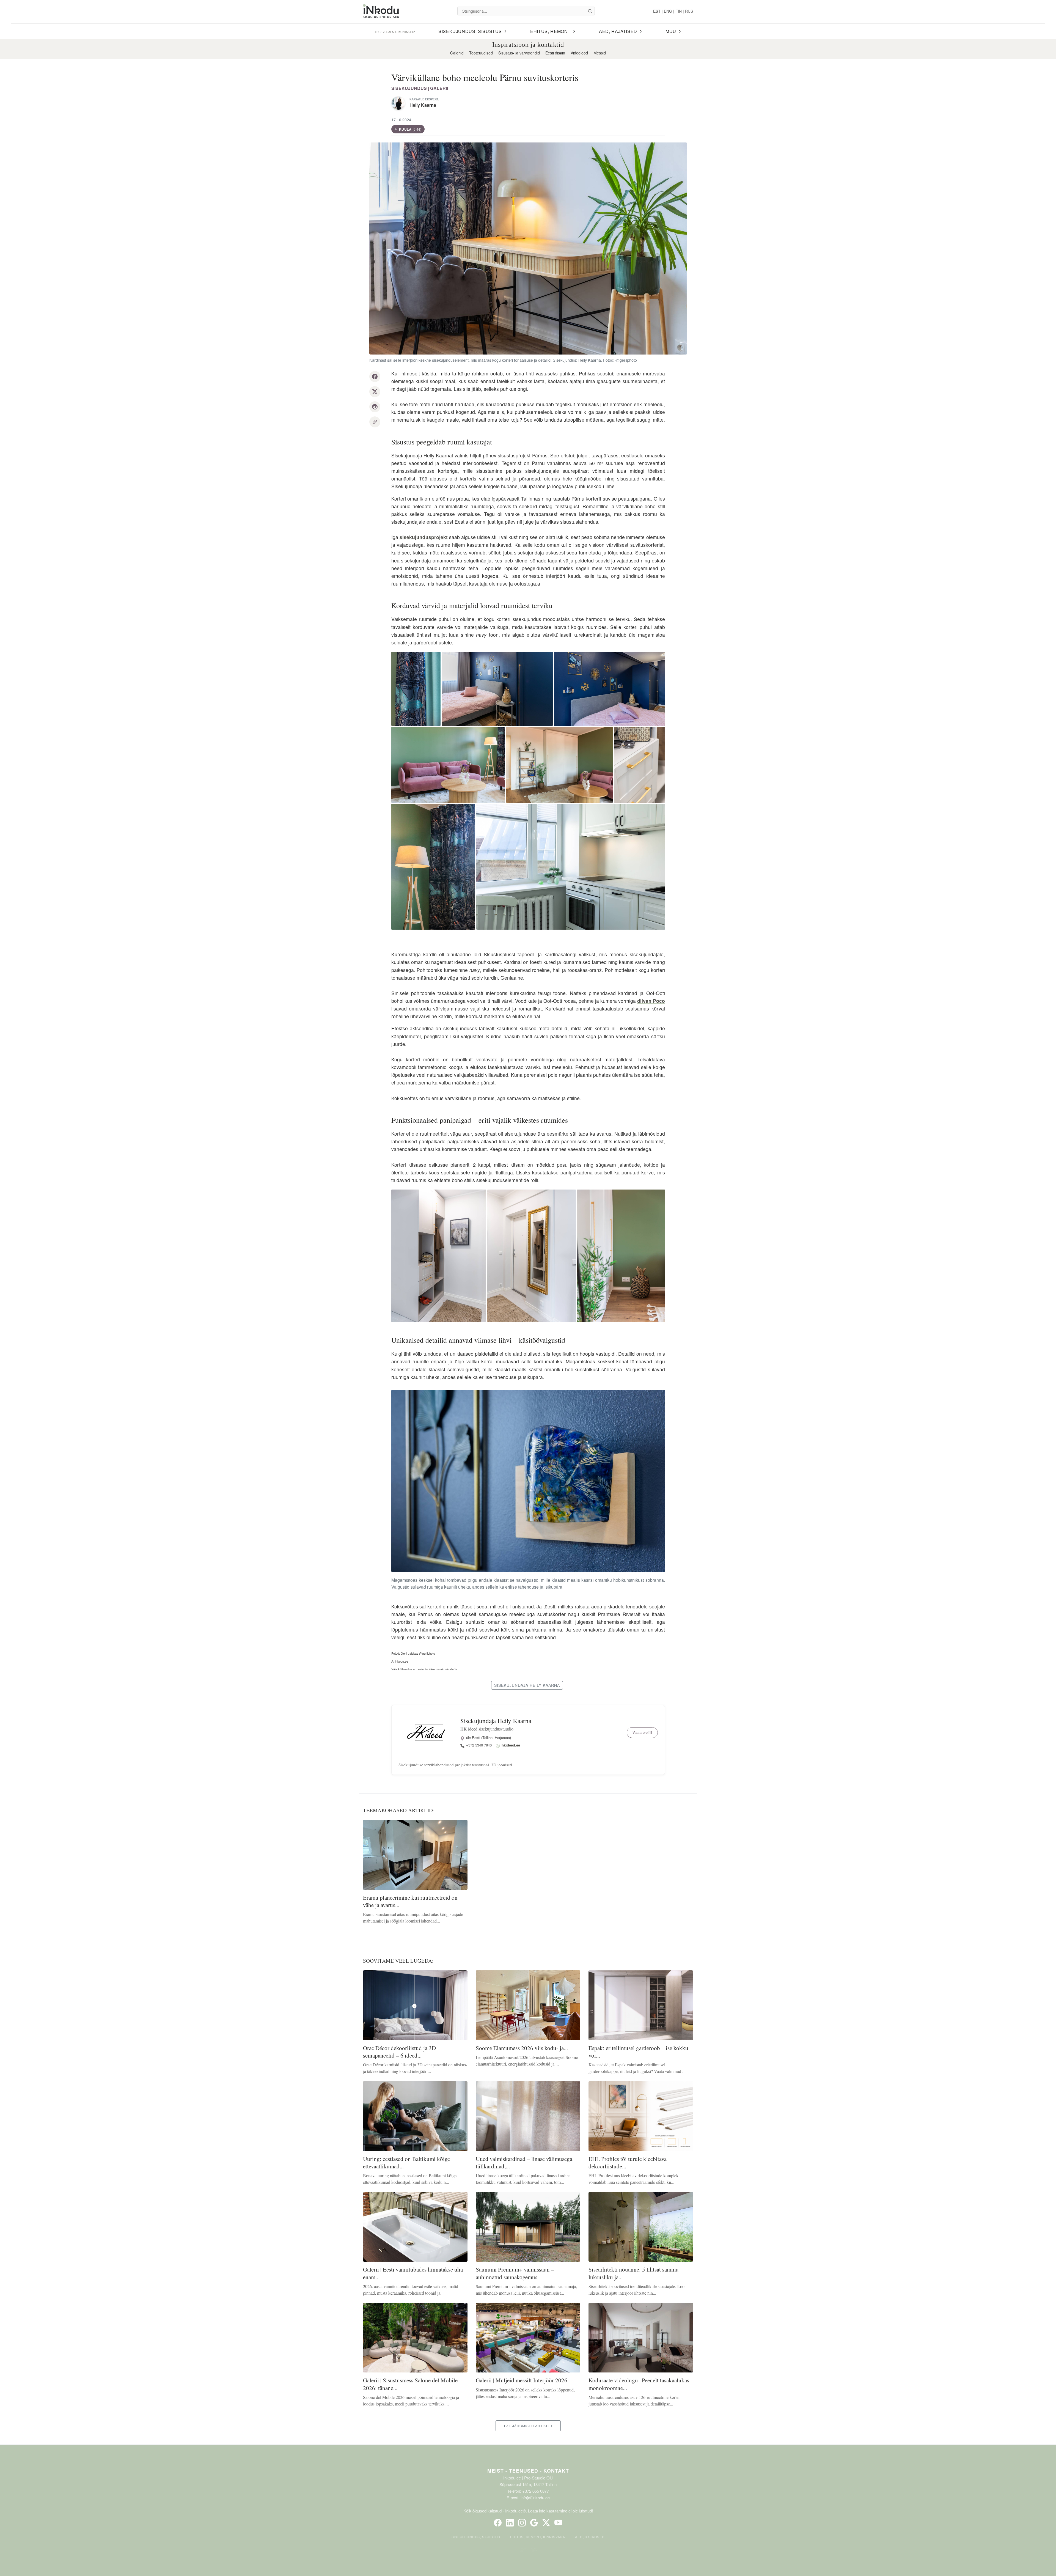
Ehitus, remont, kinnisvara (538, 2537)
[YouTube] (558, 2523)
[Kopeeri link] (375, 422)
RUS (689, 11)
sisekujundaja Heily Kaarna (527, 1685)
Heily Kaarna (423, 105)
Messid (600, 53)
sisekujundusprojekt (424, 537)
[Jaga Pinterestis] (375, 407)
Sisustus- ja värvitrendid (519, 53)
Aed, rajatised (590, 2537)
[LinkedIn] (510, 2523)
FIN (679, 11)
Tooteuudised (481, 53)
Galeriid (457, 53)
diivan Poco (651, 1001)
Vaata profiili (642, 1732)
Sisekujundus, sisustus (476, 2537)
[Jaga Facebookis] (375, 377)
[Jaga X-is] (375, 392)
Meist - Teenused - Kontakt (528, 2471)
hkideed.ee (511, 1745)
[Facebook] (498, 2523)
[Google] (534, 2523)
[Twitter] (546, 2523)
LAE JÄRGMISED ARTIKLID (528, 2426)
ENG (668, 11)
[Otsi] (590, 11)
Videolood (579, 53)
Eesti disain (555, 53)
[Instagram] (522, 2523)
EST (657, 11)
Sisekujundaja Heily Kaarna (496, 1721)
